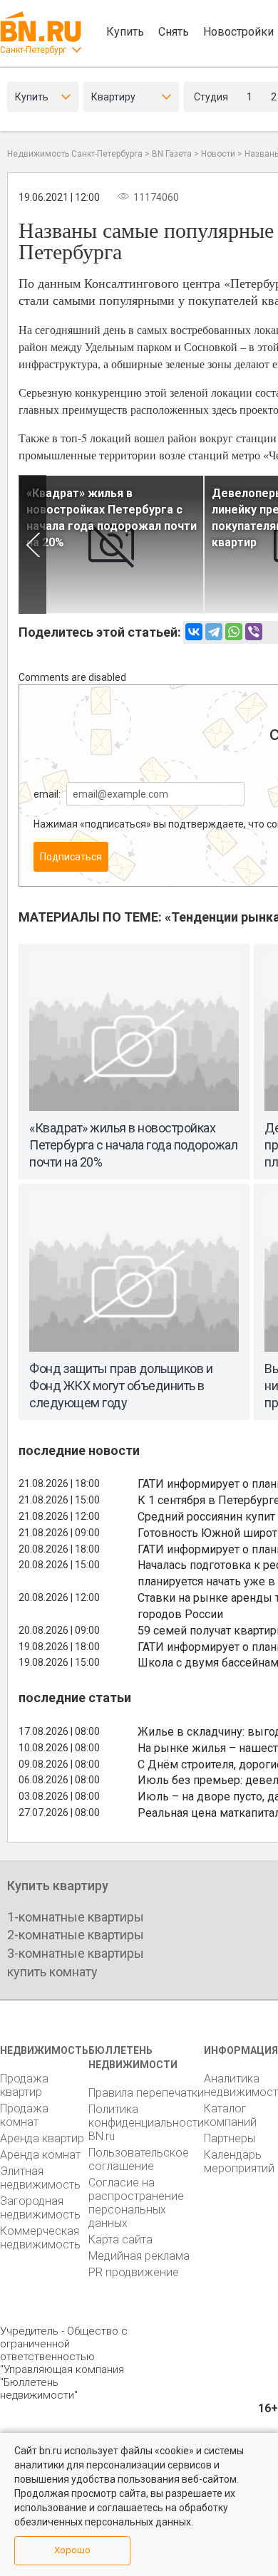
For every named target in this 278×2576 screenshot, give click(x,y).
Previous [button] (32, 544)
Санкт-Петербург (33, 50)
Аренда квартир (42, 2138)
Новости (218, 154)
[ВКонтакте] (194, 632)
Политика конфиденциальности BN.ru (146, 2123)
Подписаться (71, 857)
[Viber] (254, 632)
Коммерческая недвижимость (40, 2238)
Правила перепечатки (146, 2093)
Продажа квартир (24, 2085)
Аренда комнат (40, 2155)
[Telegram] (214, 632)
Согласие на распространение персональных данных (136, 2203)
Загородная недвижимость (40, 2208)
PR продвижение (134, 2272)
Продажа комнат (24, 2115)
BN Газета (172, 154)
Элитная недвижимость (40, 2178)
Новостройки (238, 32)
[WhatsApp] (234, 632)
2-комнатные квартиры (76, 1935)
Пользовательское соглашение (139, 2159)
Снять (174, 32)
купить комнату (52, 1972)
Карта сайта (120, 2239)
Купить (125, 32)
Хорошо (72, 2550)
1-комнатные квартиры (76, 1917)
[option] (111, 544)
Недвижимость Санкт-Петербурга (75, 154)
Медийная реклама (139, 2256)
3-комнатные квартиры (76, 1953)
